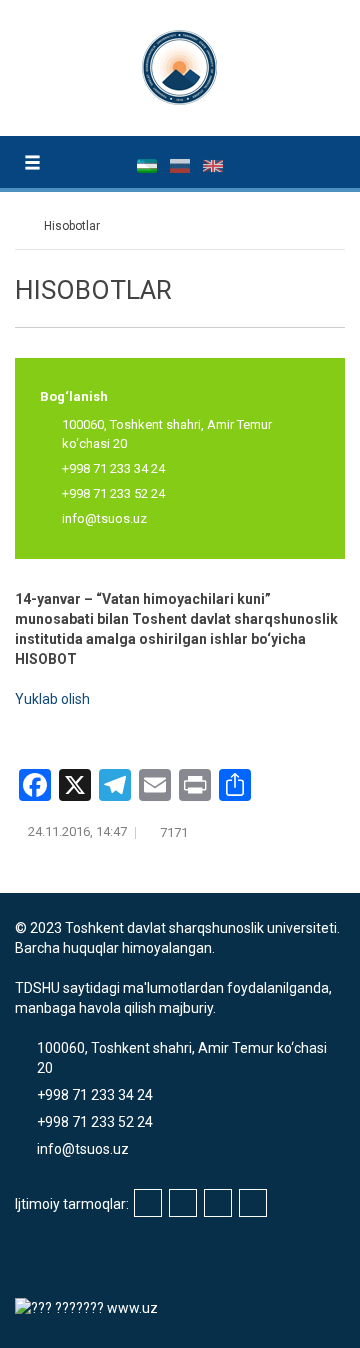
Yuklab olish (52, 699)
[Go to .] (24, 226)
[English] (213, 165)
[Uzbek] (148, 165)
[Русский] (181, 165)
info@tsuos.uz (104, 518)
